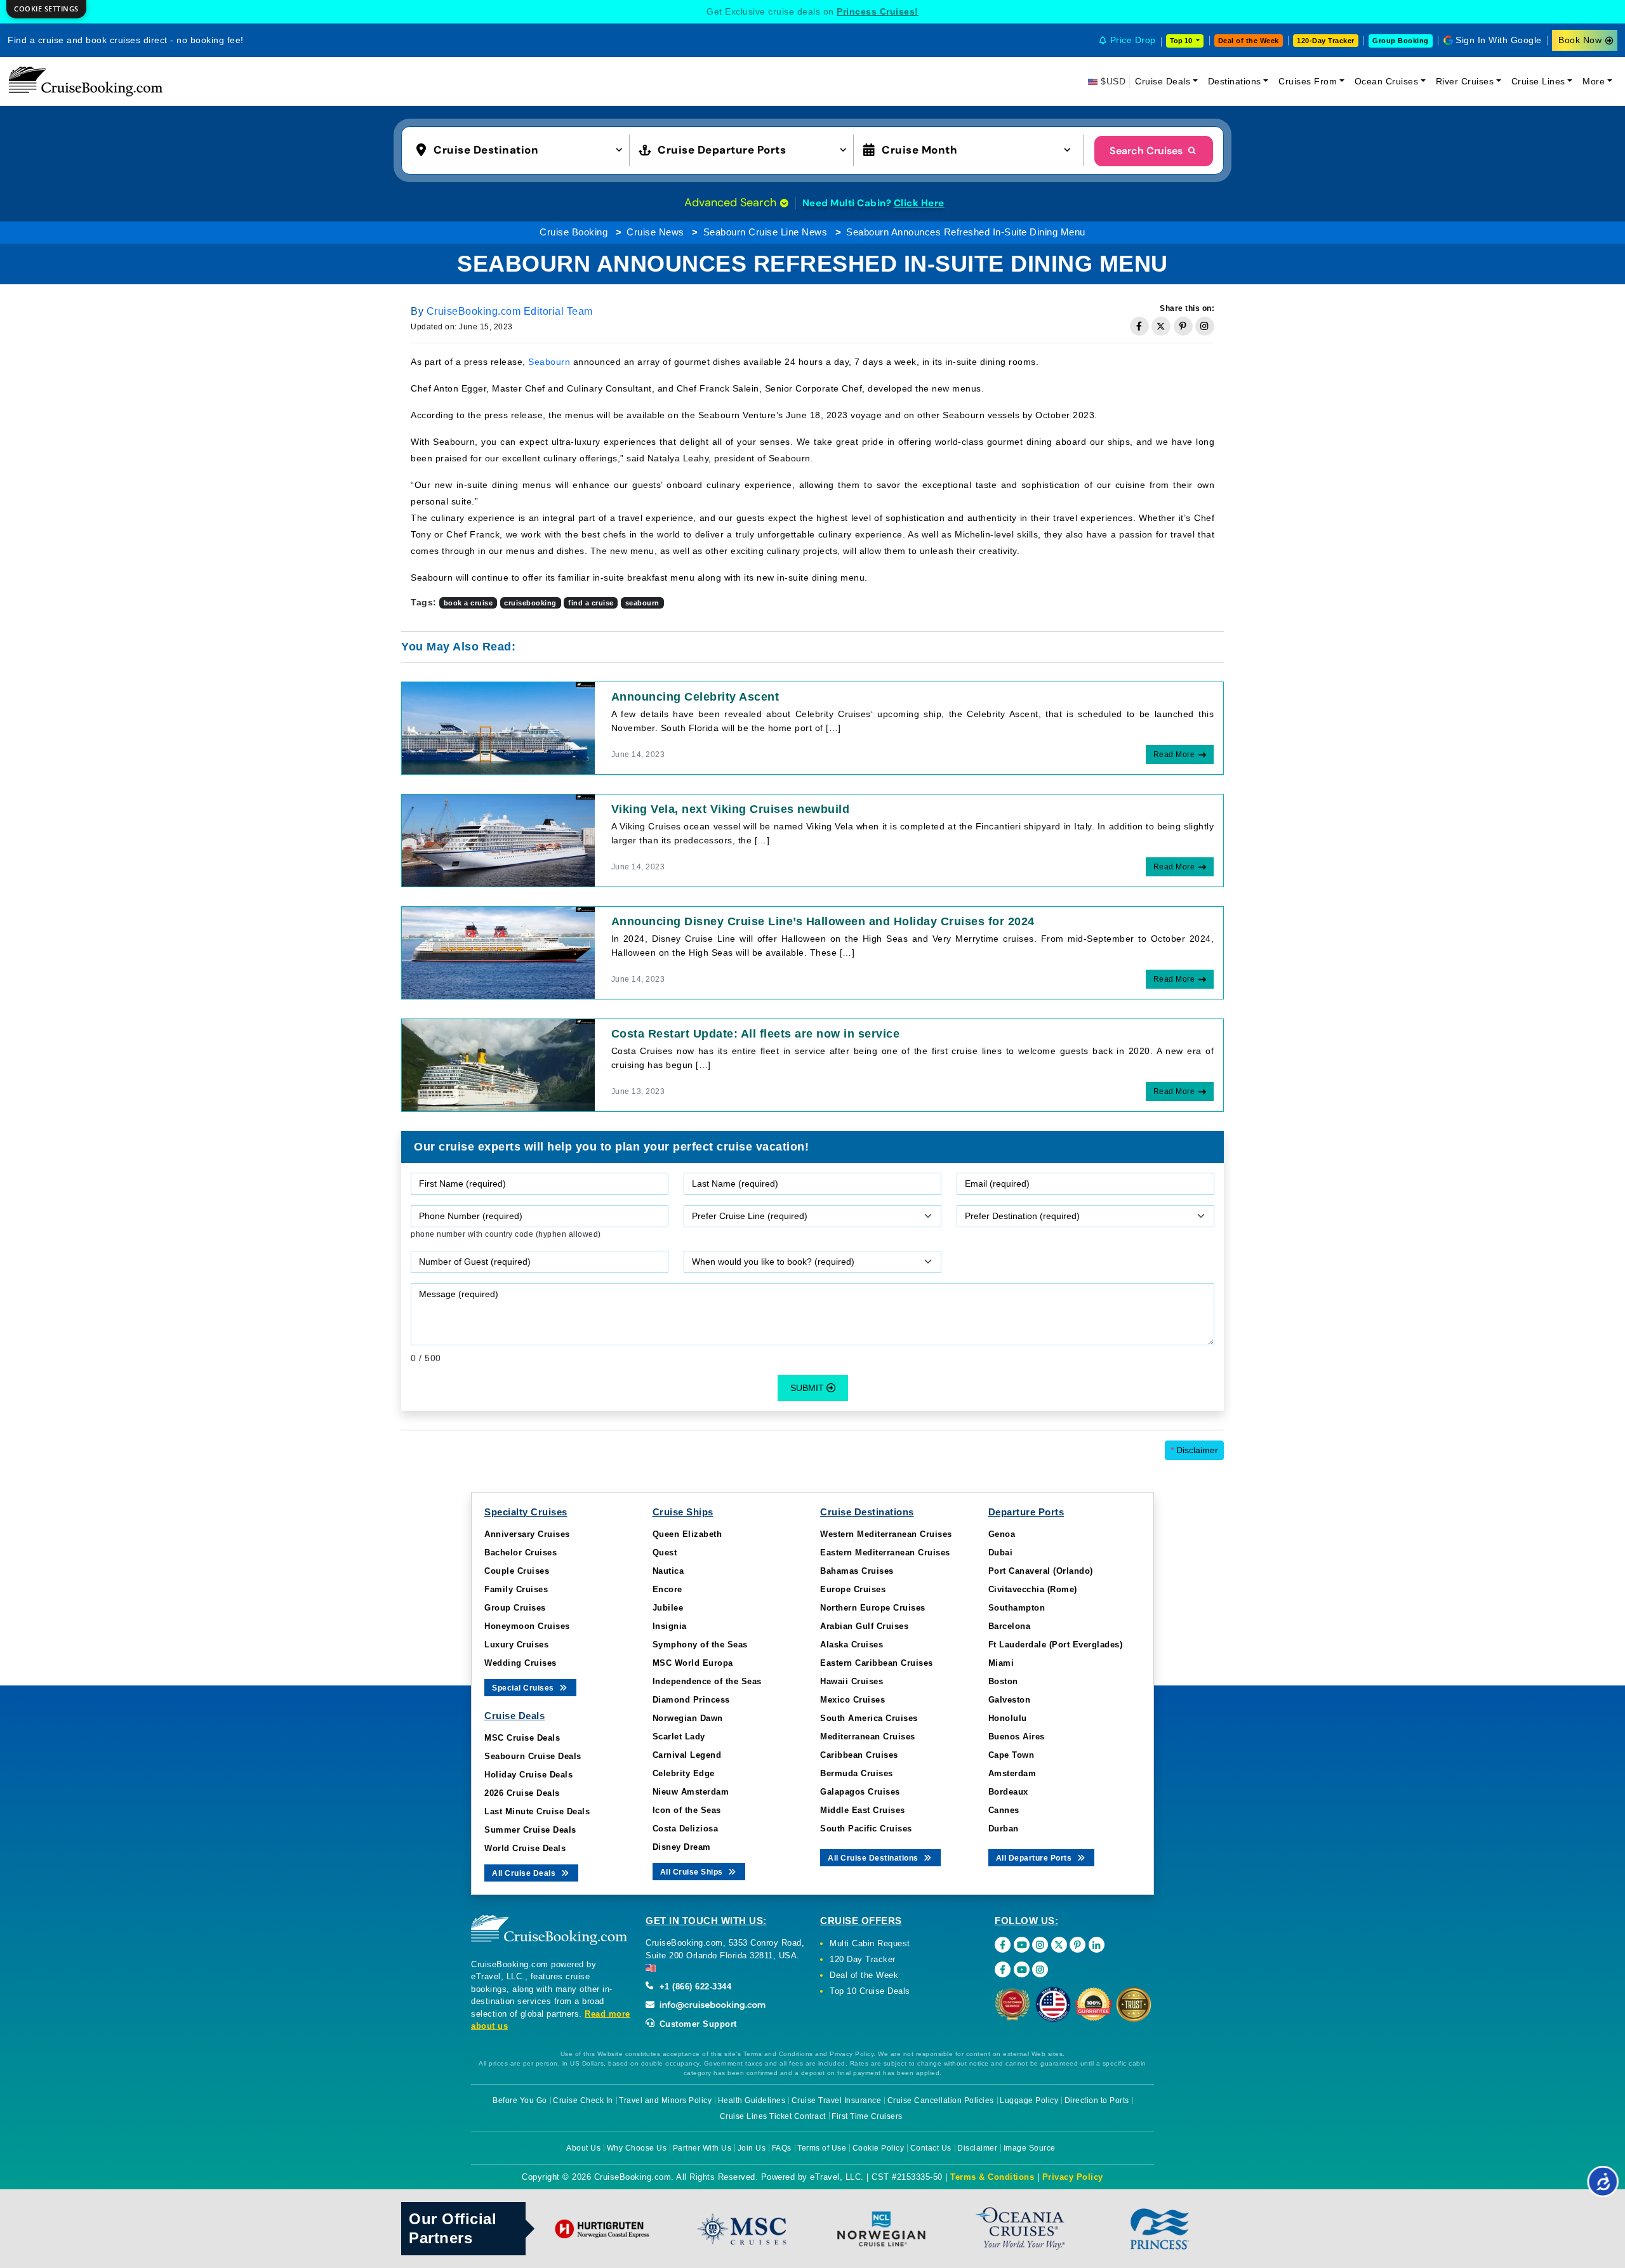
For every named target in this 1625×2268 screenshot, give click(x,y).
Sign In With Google (1499, 40)
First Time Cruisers (867, 2116)
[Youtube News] (1022, 1969)
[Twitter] (1059, 1945)
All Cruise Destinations (874, 1858)
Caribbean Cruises (859, 1755)
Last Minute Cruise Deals (537, 1811)
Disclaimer (1194, 1450)
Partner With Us (702, 2148)
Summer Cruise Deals (530, 1830)
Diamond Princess (691, 1700)
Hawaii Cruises (852, 1681)
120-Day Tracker (1326, 41)
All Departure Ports (1035, 1858)
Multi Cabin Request (870, 1943)
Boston (1003, 1681)
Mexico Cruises (852, 1700)
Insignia (670, 1626)
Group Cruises (515, 1608)
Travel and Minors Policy (665, 2100)
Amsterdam (1012, 1773)
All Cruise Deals (525, 1873)
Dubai (1001, 1553)
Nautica (668, 1571)
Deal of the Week (1249, 41)
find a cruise (591, 603)
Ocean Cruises (1387, 81)
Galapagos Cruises (860, 1792)
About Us (583, 2148)
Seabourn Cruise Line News (766, 232)
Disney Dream (682, 1847)
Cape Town (1011, 1755)
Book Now (1580, 40)
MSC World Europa (693, 1663)
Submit (808, 1388)
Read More (1174, 755)
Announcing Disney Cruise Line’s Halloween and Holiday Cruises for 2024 (823, 921)
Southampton (1017, 1608)
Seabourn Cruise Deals (533, 1756)
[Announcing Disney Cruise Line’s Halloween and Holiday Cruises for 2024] (498, 952)
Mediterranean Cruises (868, 1737)
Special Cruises (524, 1688)
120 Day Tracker (863, 1959)
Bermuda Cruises (857, 1773)
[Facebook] (1003, 1945)
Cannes (1004, 1810)
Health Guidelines (752, 2100)
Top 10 (1182, 41)
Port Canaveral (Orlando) (1041, 1571)
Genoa (1002, 1534)
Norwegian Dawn (688, 1718)
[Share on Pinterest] (1183, 326)
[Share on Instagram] (1205, 326)
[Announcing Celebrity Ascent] (498, 727)
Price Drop (1133, 40)
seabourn (642, 603)
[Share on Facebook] (1139, 326)
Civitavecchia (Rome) (1033, 1589)
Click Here (919, 203)
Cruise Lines (1538, 81)
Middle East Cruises (863, 1810)
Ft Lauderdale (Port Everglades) (1056, 1645)
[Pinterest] (1078, 1945)
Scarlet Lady (679, 1737)
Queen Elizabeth (687, 1534)
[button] (522, 149)
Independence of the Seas (707, 1681)
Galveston (1010, 1700)
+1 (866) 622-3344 (694, 1987)
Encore (667, 1589)
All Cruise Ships (693, 1872)
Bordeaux (1008, 1792)
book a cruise (468, 603)
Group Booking (1401, 41)
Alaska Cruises (852, 1645)
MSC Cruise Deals (522, 1738)
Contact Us (931, 2148)
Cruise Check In (583, 2100)
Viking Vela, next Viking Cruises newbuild (731, 809)
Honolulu (1008, 1718)
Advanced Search (732, 202)
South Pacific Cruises (866, 1829)
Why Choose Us (637, 2148)
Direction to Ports (1097, 2100)
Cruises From (1308, 81)
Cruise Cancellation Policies (941, 2100)
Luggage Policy (1029, 2100)
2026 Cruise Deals (522, 1793)
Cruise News (655, 232)
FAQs (782, 2148)
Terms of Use (822, 2148)
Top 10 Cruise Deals (870, 1991)
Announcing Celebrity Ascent (695, 697)
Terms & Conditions (992, 2177)
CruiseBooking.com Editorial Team (510, 311)
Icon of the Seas (687, 1810)
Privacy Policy (1073, 2177)
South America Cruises (869, 1718)
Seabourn (549, 362)
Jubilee (668, 1608)
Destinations (1235, 81)
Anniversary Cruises (527, 1534)
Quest (665, 1553)
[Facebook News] (1003, 1969)
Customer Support (697, 2024)
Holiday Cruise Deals (528, 1775)
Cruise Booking (574, 232)
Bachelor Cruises (521, 1553)
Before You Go (520, 2100)
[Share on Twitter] (1161, 326)
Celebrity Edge (684, 1773)
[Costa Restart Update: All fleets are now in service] (498, 1064)
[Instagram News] (1040, 1969)
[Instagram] (1040, 1945)
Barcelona (1010, 1626)
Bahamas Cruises (857, 1571)
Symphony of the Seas (700, 1645)
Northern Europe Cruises (873, 1608)
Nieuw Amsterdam (691, 1792)
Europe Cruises (853, 1589)
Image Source (1030, 2148)
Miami (1001, 1663)
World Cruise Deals (525, 1848)
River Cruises (1465, 81)
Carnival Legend (687, 1755)
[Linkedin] (1097, 1945)
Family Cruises (516, 1589)
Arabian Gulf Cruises (864, 1626)
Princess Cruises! (878, 11)
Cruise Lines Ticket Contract (773, 2116)
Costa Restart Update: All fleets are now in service (756, 1034)
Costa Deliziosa (686, 1829)
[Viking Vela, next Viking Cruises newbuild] (498, 840)
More (1594, 81)
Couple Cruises (517, 1571)
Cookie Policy (879, 2148)
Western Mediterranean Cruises (886, 1534)
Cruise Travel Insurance (837, 2100)
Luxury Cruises (516, 1645)
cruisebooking (530, 603)
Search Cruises (1147, 151)
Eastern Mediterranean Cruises (885, 1553)
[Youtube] (1022, 1945)
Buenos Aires (1017, 1737)
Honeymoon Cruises (527, 1626)
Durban (1004, 1829)
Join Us (752, 2148)
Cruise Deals (1163, 81)
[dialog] (46, 9)
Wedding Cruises (521, 1663)
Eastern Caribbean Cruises (877, 1663)
